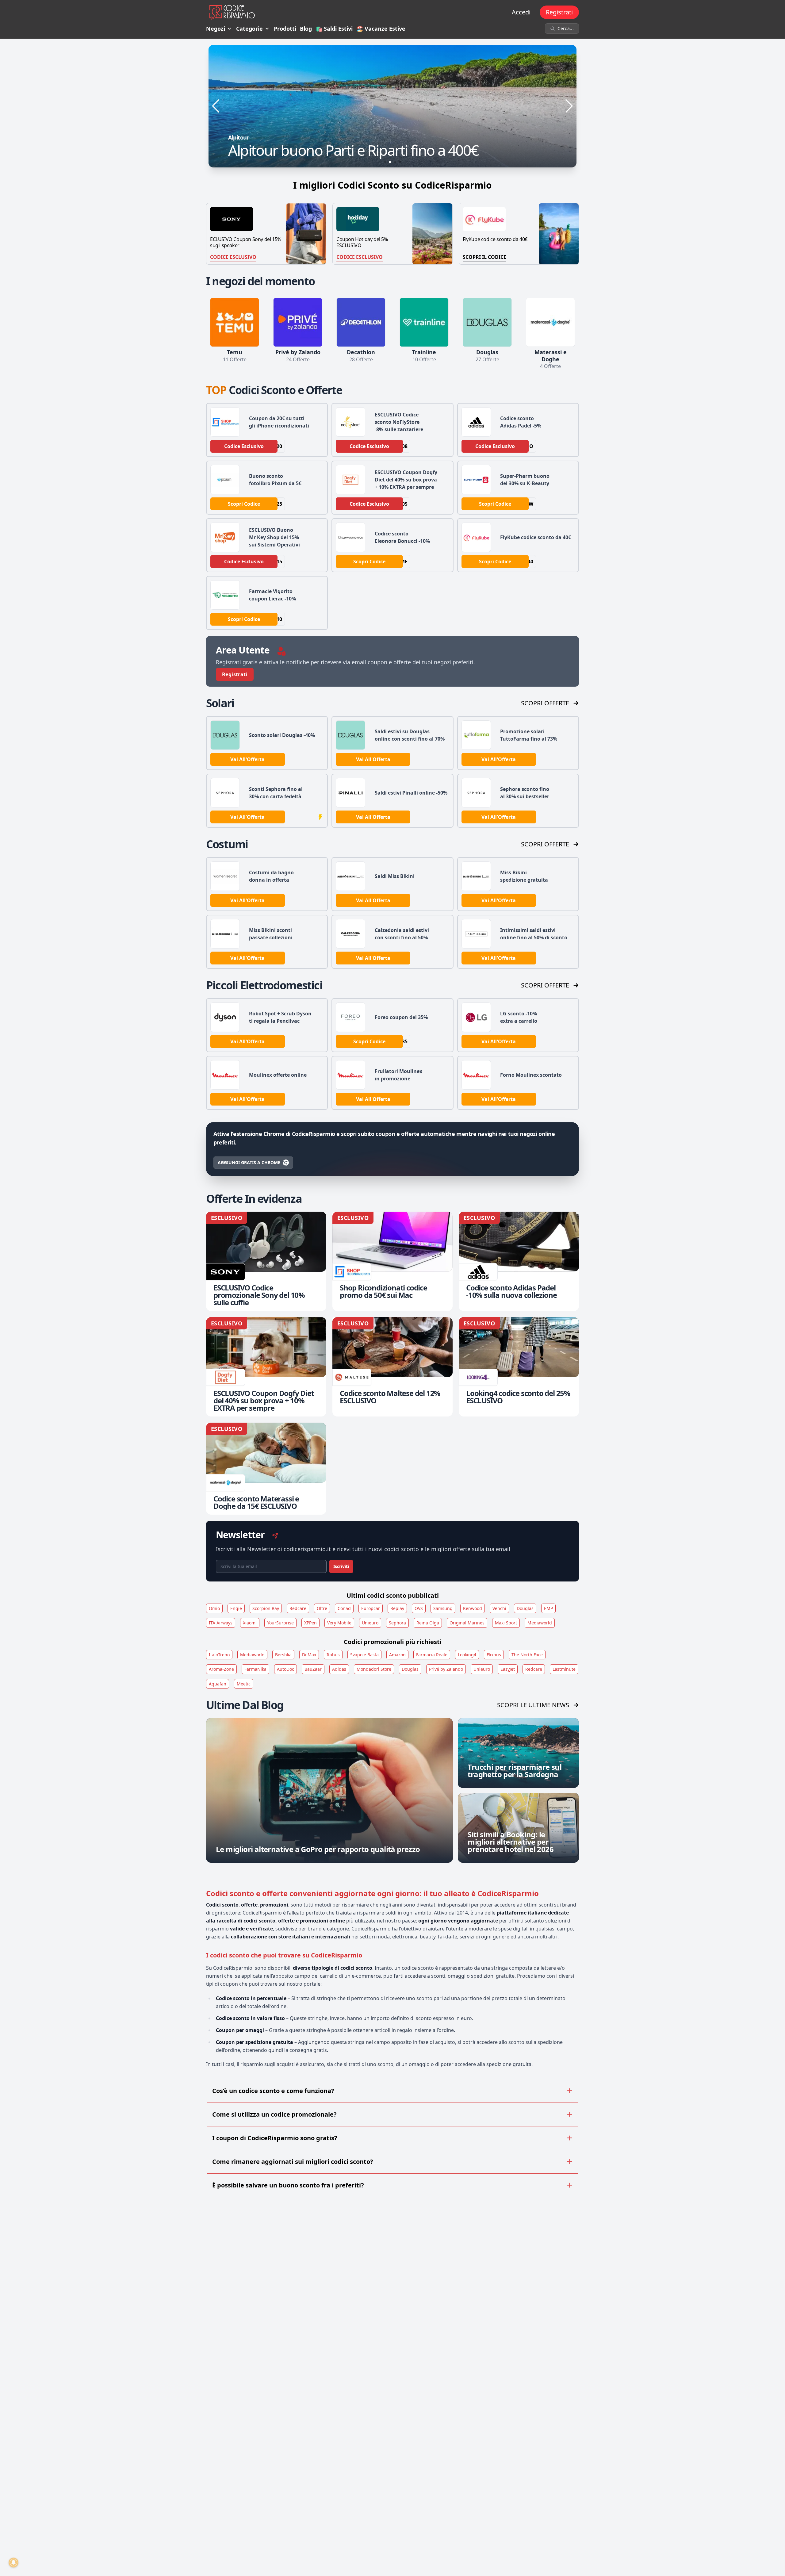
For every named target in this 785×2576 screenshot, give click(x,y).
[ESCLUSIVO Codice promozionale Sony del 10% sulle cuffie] (266, 1261)
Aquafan (218, 1684)
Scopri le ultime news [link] (533, 1705)
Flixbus (494, 1655)
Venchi (499, 1608)
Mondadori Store (374, 1669)
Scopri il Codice (484, 257)
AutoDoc (285, 1669)
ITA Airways (221, 1623)
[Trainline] (424, 322)
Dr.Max (309, 1655)
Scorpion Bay (266, 1608)
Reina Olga (428, 1623)
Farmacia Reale (432, 1655)
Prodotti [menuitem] (285, 29)
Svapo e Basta (364, 1655)
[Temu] (235, 322)
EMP (548, 1608)
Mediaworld (540, 1623)
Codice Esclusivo (233, 257)
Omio (214, 1608)
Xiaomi (250, 1623)
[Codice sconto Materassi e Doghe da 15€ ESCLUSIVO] (266, 1469)
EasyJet (508, 1669)
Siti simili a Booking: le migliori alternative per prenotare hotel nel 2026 (511, 1842)
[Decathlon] (361, 322)
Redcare (298, 1608)
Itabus (333, 1655)
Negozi (216, 29)
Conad (344, 1608)
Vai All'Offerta (247, 759)
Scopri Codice (244, 504)
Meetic (244, 1684)
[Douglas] (487, 322)
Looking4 (467, 1655)
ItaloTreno (219, 1655)
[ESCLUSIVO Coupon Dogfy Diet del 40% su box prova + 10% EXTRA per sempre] (266, 1367)
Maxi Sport (506, 1623)
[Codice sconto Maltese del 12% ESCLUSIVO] (392, 1367)
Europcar (371, 1608)
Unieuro (370, 1623)
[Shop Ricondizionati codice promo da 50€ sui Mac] (392, 1261)
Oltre (322, 1608)
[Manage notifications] (13, 2563)
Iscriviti (341, 1566)
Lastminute (564, 1669)
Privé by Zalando (446, 1669)
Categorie (249, 29)
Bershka (283, 1655)
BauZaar (313, 1669)
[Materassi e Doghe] (550, 322)
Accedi (521, 12)
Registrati (559, 12)
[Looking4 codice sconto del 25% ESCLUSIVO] (519, 1367)
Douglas (525, 1608)
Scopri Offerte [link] (545, 703)
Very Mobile (339, 1623)
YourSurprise (280, 1623)
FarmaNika (255, 1669)
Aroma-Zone (221, 1669)
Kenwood (473, 1608)
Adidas (339, 1669)
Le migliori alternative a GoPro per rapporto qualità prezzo (318, 1849)
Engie (236, 1608)
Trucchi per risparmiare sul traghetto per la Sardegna (515, 1771)
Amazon (397, 1655)
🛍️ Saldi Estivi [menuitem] (334, 29)
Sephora (397, 1623)
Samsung (443, 1608)
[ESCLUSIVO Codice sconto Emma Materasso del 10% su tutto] (392, 106)
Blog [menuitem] (306, 29)
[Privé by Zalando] (298, 322)
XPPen (310, 1623)
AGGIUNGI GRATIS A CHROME (249, 1162)
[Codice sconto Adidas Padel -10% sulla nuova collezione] (519, 1261)
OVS (419, 1608)
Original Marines (467, 1623)
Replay (397, 1608)
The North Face (527, 1655)
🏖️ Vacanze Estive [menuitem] (381, 29)
